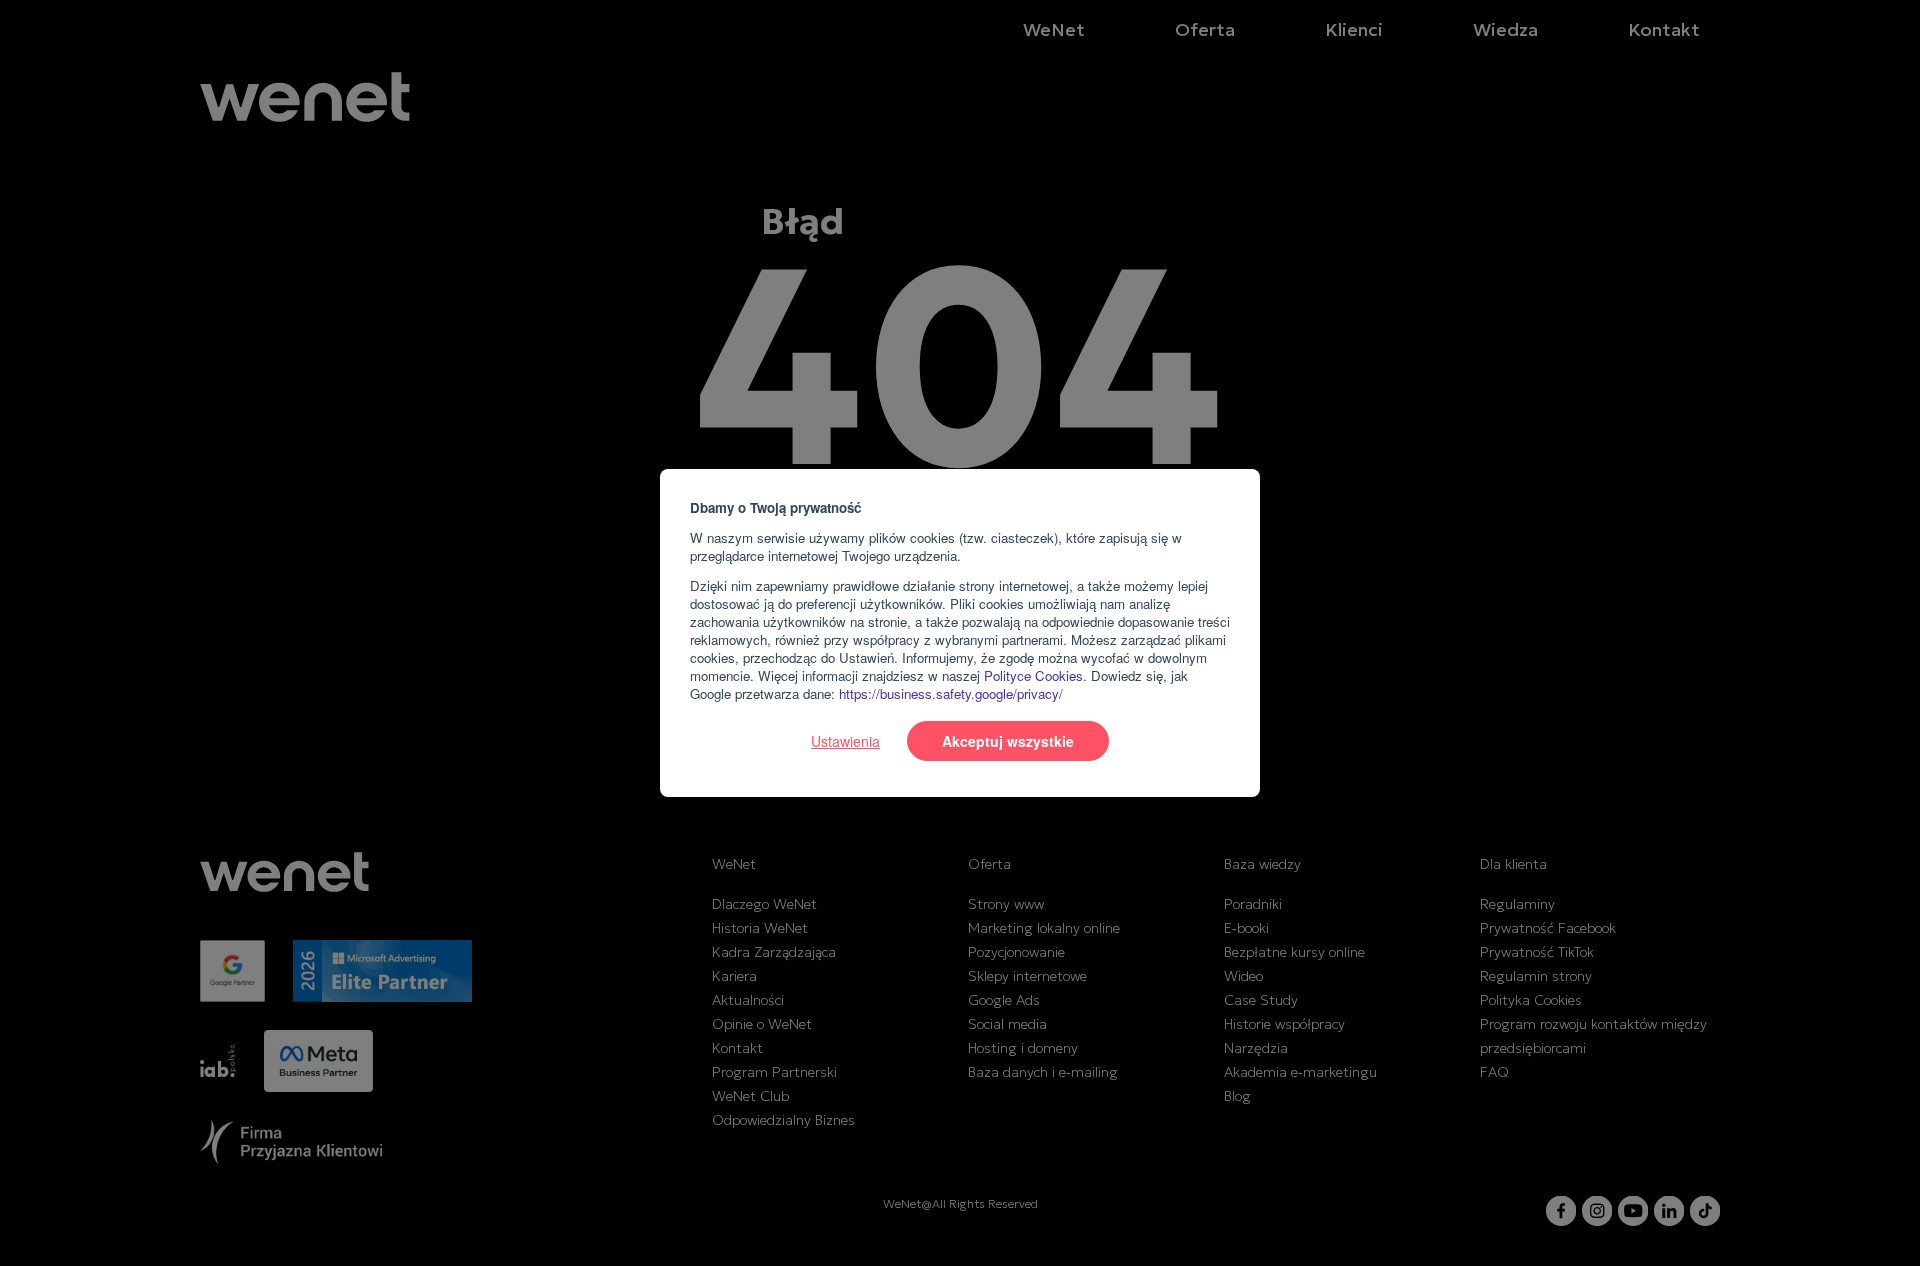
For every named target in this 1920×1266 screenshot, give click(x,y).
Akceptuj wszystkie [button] (1008, 741)
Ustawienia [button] (845, 741)
